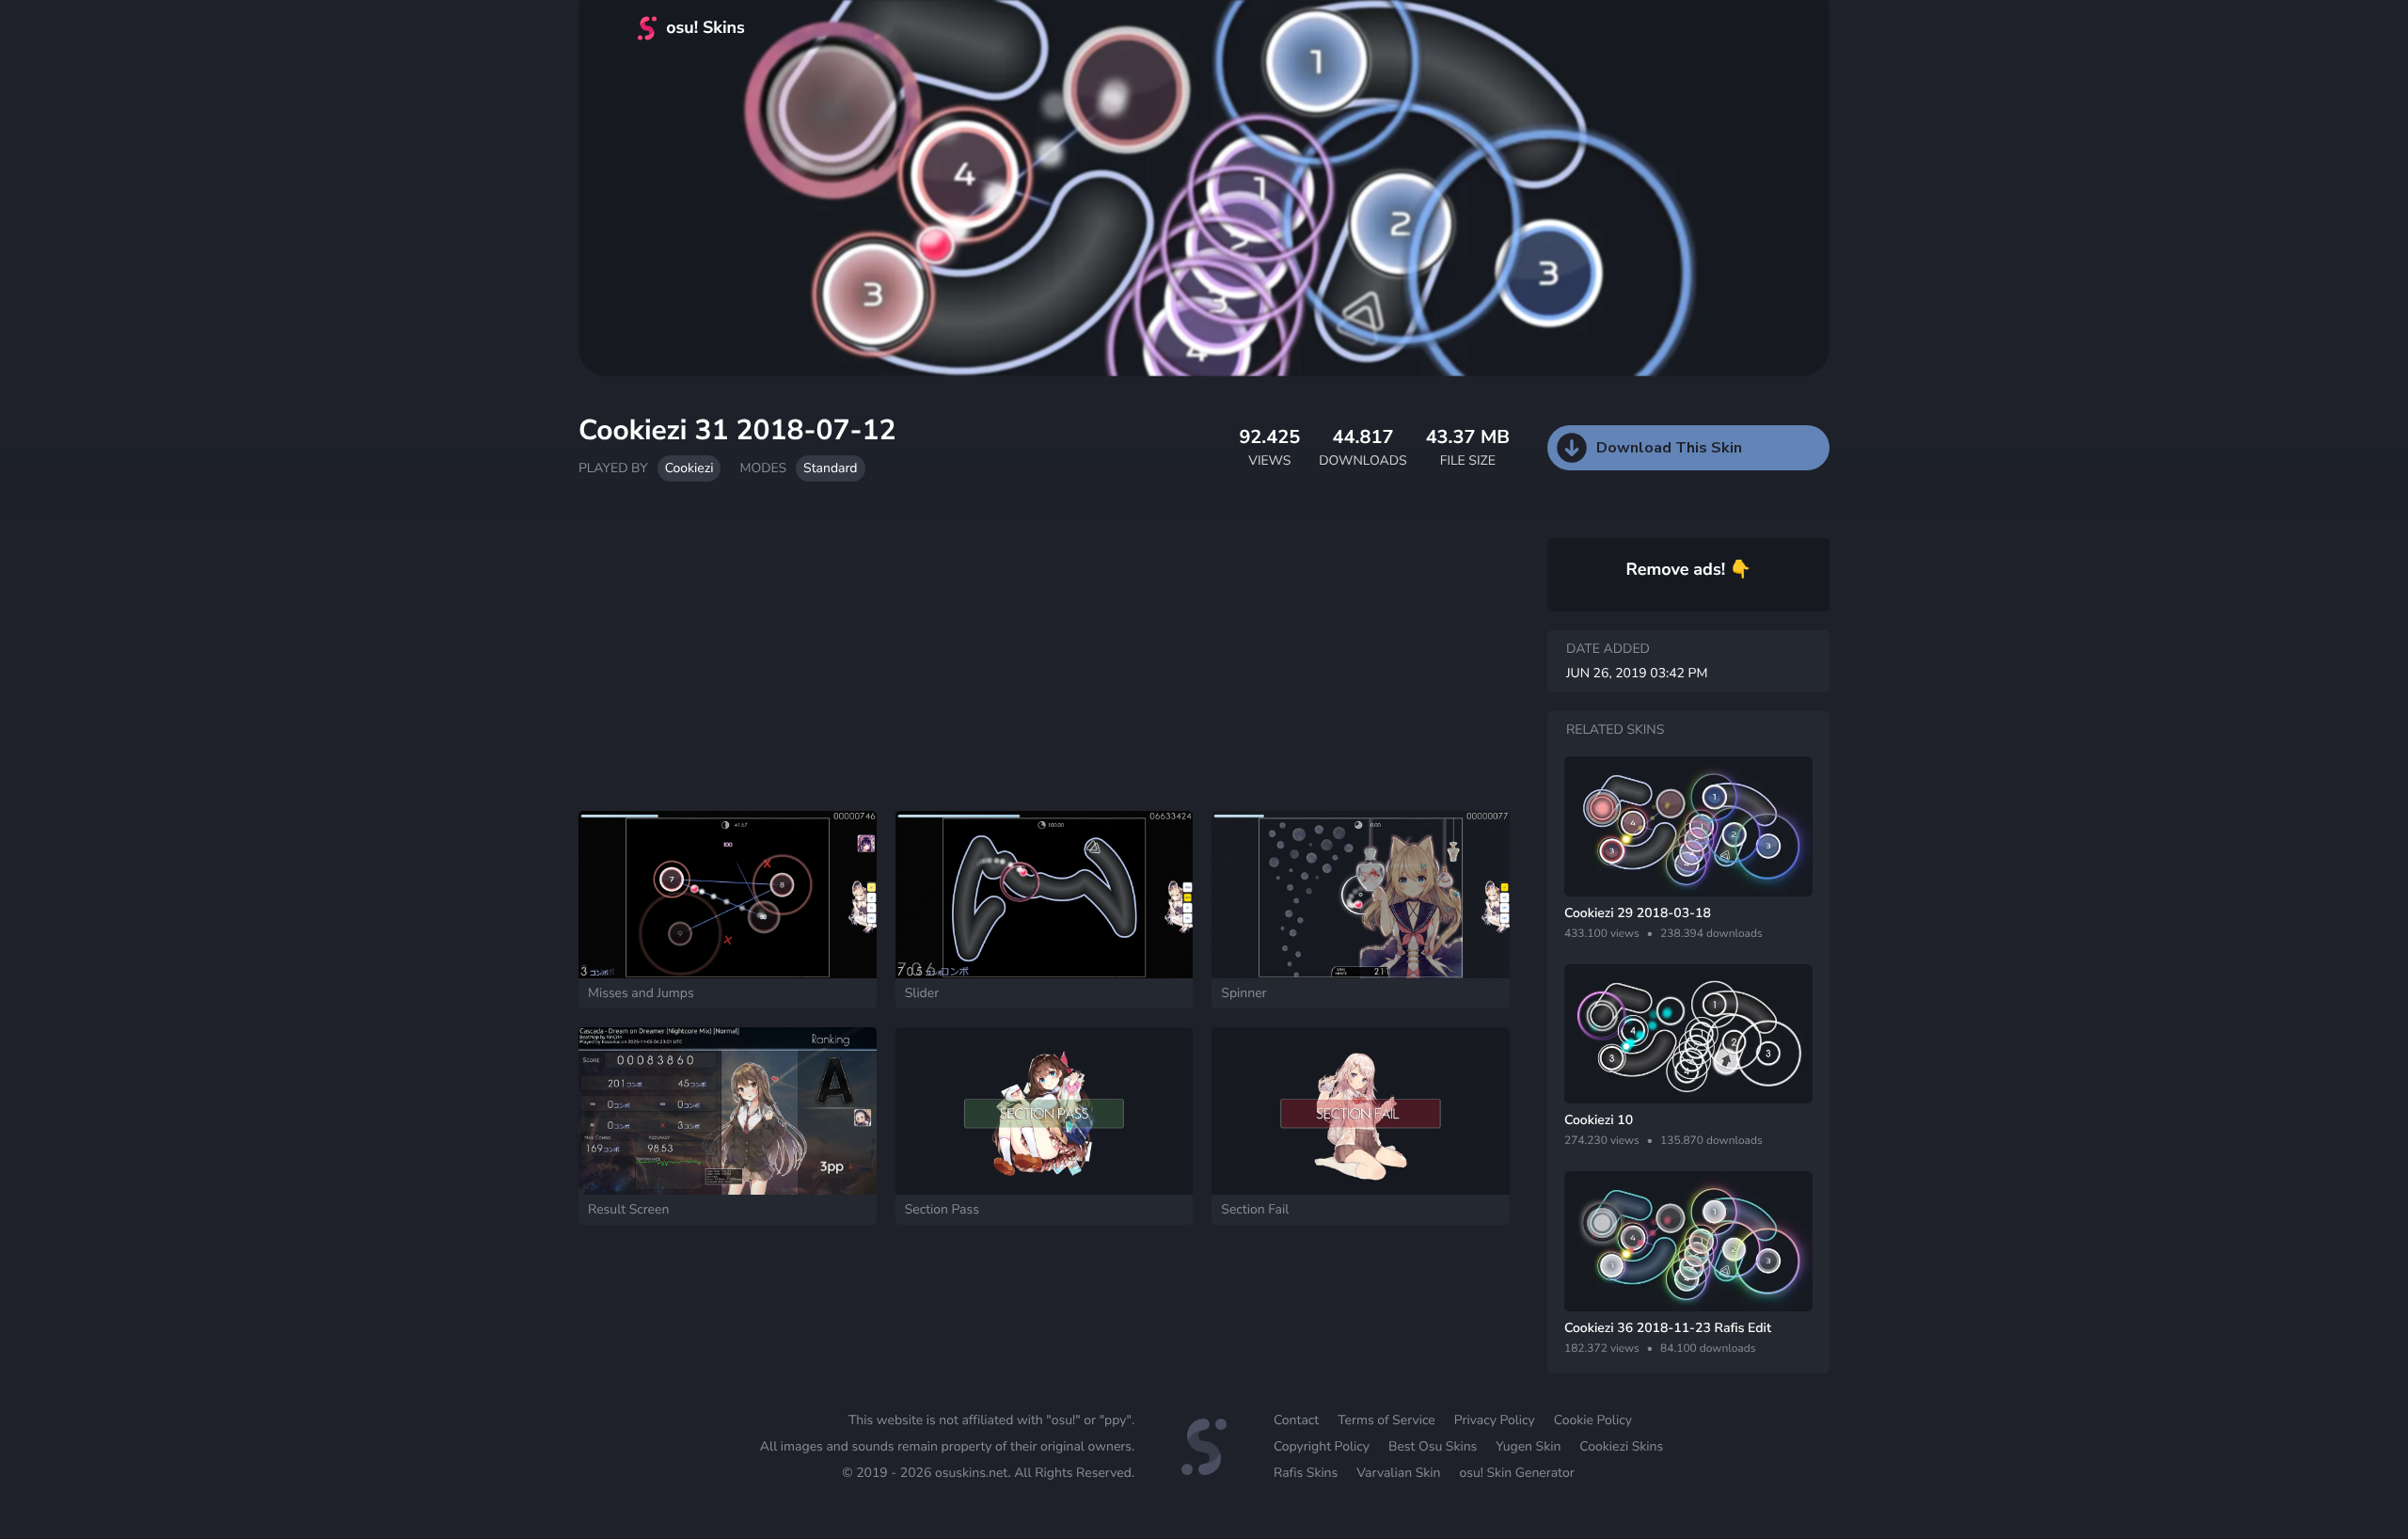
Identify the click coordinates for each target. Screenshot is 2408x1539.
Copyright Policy (1322, 1446)
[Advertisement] (1044, 656)
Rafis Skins (1306, 1473)
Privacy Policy (1495, 1420)
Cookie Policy (1593, 1420)
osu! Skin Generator (1516, 1473)
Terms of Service (1386, 1420)
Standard (830, 468)
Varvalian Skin (1398, 1473)
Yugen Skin (1528, 1446)
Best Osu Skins (1433, 1446)
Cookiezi (689, 468)
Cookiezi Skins (1621, 1446)
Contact (1296, 1420)
